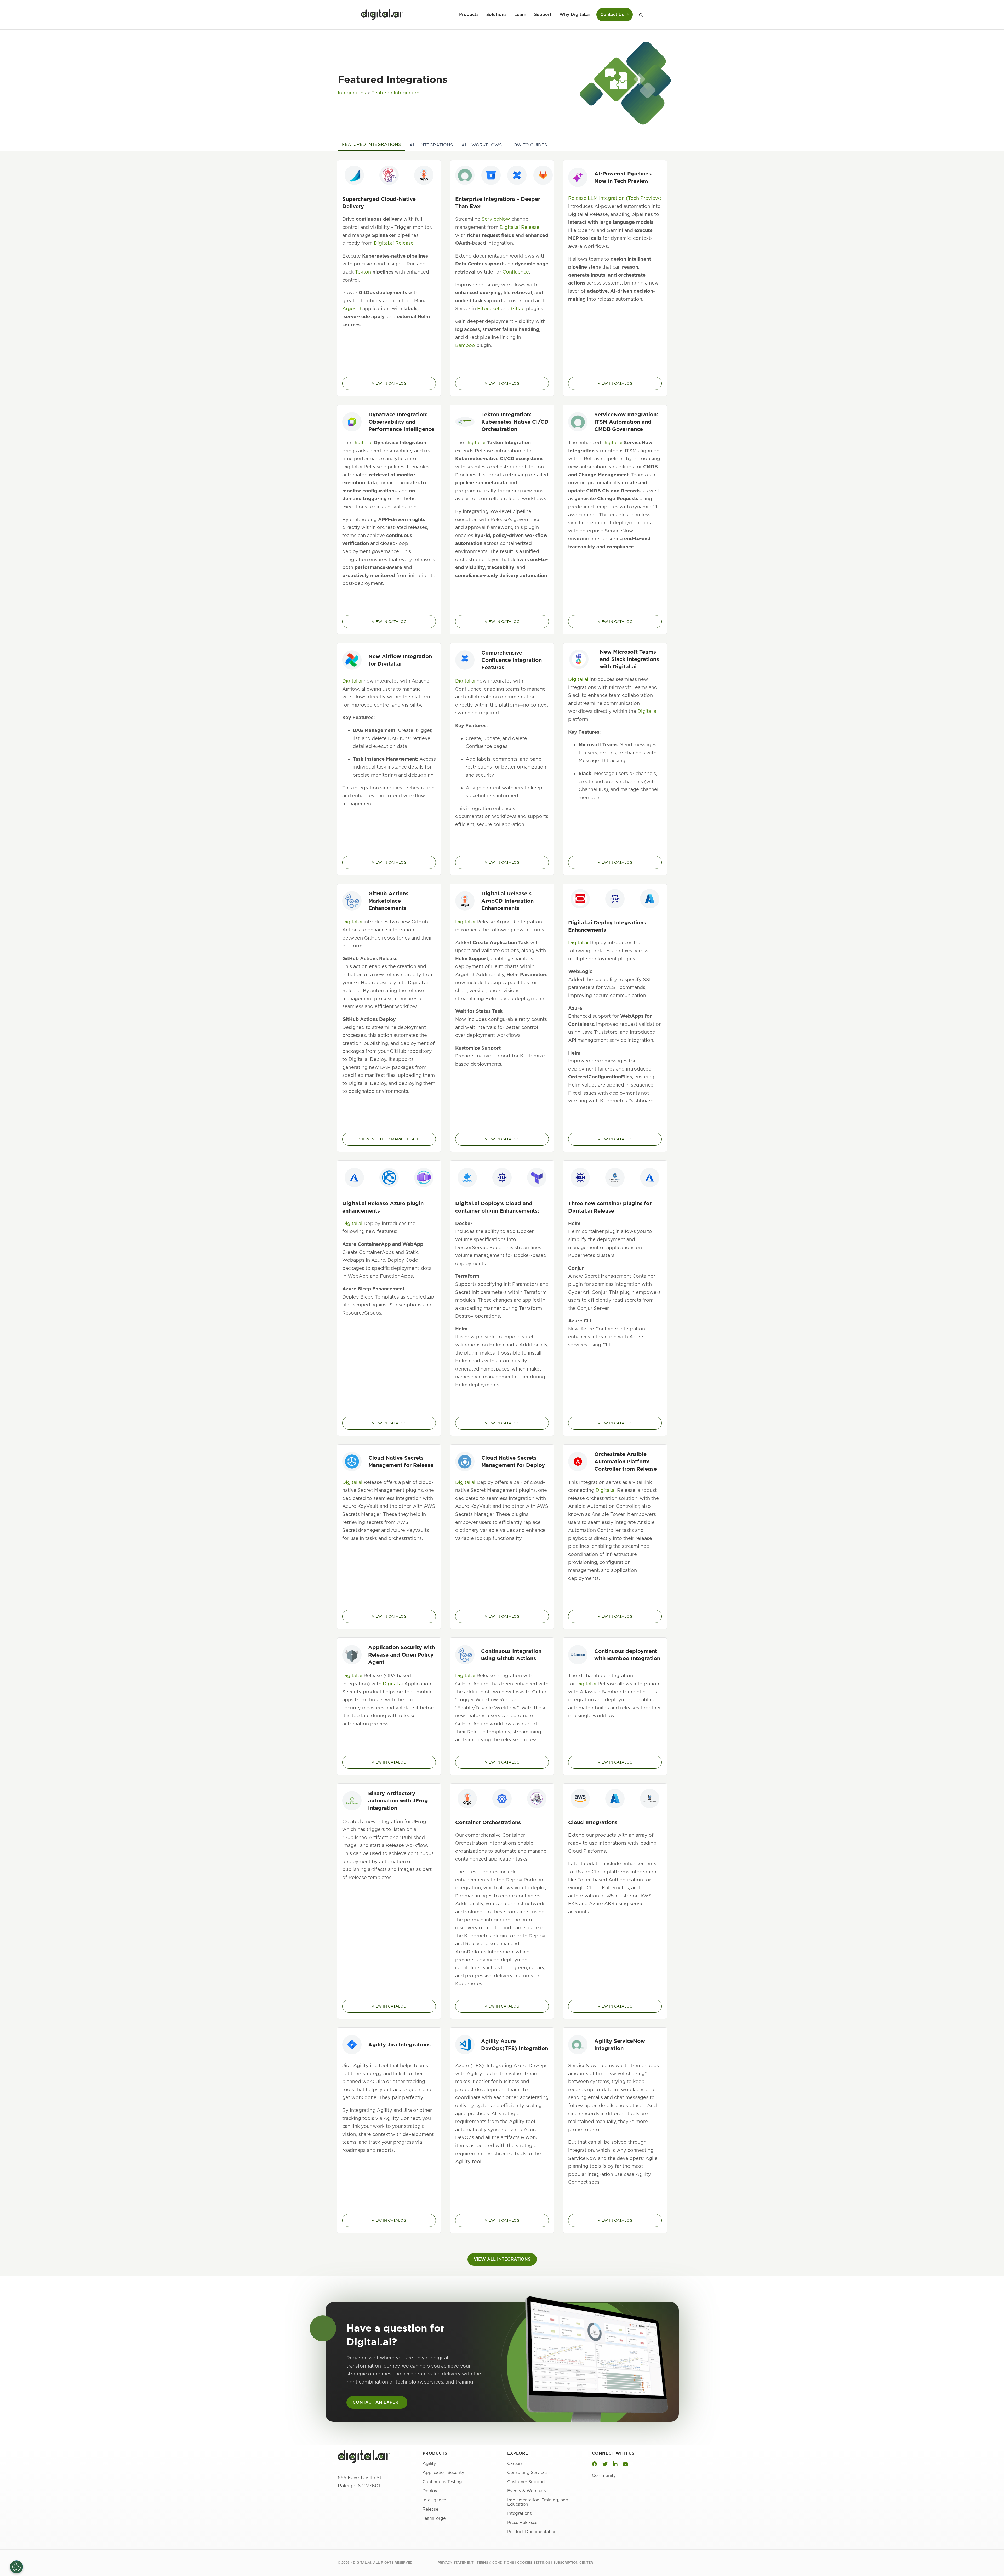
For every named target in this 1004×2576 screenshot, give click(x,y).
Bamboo (465, 345)
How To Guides (529, 145)
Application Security (443, 2473)
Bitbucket (488, 308)
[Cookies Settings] (16, 2567)
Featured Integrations (397, 93)
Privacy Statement (456, 2563)
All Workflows (482, 145)
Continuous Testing (442, 2482)
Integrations (352, 93)
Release (430, 2509)
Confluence (516, 272)
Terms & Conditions (495, 2563)
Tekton (363, 272)
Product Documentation (532, 2532)
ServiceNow (496, 219)
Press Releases (522, 2523)
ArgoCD (352, 308)
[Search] (639, 15)
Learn (520, 15)
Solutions (496, 15)
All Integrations (431, 145)
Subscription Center (573, 2563)
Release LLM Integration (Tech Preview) (615, 198)
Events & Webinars (527, 2491)
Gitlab (518, 308)
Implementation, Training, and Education (538, 2502)
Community (604, 2475)
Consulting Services (527, 2473)
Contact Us (612, 15)
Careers (515, 2464)
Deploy (430, 2491)
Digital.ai (363, 443)
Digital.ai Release (394, 243)
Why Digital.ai (575, 15)
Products (469, 15)
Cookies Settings (534, 2563)
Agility (429, 2464)
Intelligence (434, 2500)
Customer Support (526, 2482)
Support (543, 15)
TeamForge (434, 2519)
